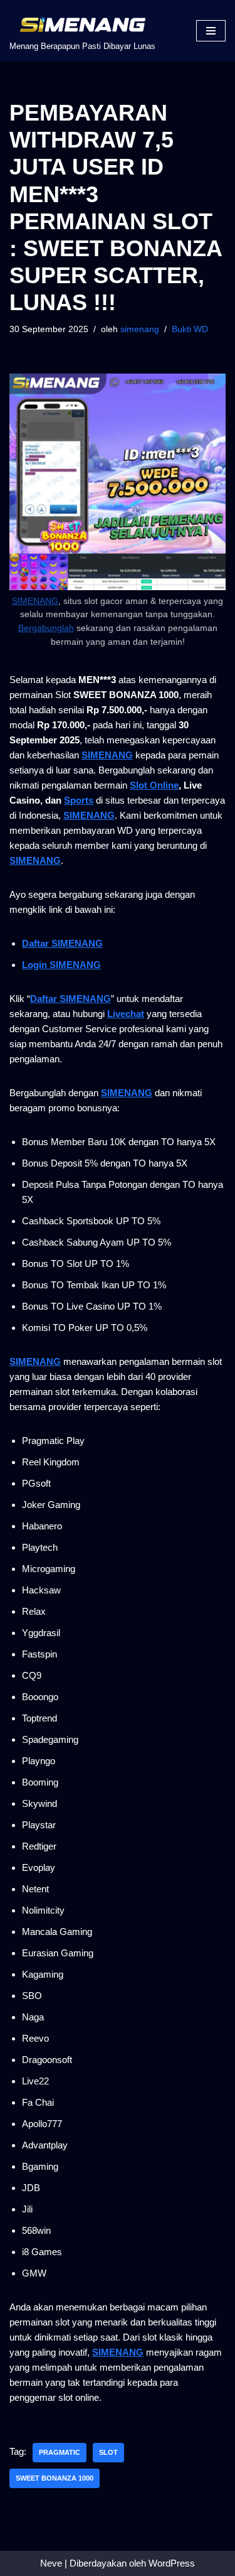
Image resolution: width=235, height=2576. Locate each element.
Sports (79, 800)
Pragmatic (60, 2452)
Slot (108, 2452)
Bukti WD (190, 329)
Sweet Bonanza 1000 (55, 2478)
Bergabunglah (46, 628)
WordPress (172, 2563)
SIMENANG (35, 601)
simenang (140, 329)
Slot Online (154, 785)
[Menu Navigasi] (211, 31)
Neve (51, 2563)
